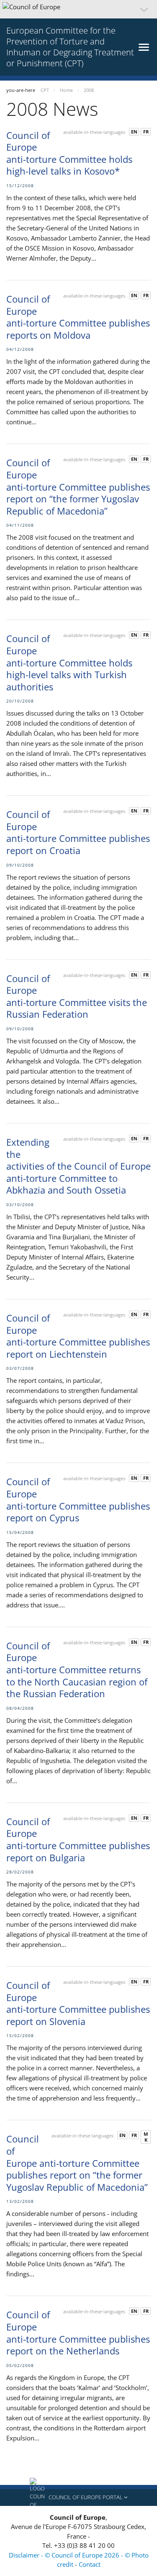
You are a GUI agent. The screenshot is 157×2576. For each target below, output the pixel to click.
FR (146, 132)
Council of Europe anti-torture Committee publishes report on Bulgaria (78, 1839)
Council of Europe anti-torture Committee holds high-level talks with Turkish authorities (69, 662)
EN (134, 132)
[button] (78, 9)
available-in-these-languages (94, 132)
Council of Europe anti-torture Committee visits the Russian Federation (77, 996)
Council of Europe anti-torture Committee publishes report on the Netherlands (78, 2333)
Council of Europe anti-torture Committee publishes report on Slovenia (78, 2003)
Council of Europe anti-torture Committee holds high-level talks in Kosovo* (69, 153)
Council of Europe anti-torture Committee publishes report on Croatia (78, 832)
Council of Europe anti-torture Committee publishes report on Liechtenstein (78, 1336)
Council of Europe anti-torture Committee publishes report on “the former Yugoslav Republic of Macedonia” (78, 486)
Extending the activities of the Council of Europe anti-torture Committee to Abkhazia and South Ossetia (78, 1166)
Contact (90, 2564)
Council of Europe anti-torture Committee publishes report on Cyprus (78, 1500)
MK (146, 2137)
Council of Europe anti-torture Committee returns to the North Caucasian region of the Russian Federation (77, 1669)
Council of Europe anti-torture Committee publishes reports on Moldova (78, 317)
